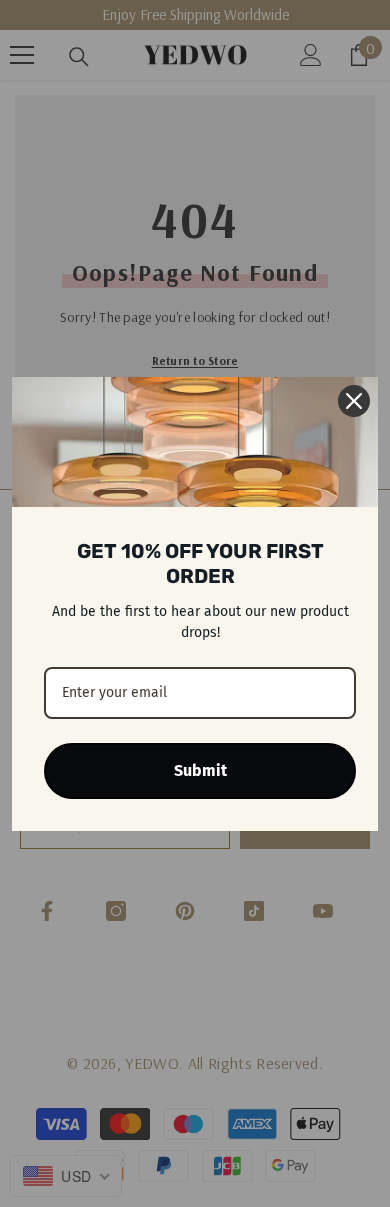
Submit (200, 770)
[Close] (354, 401)
